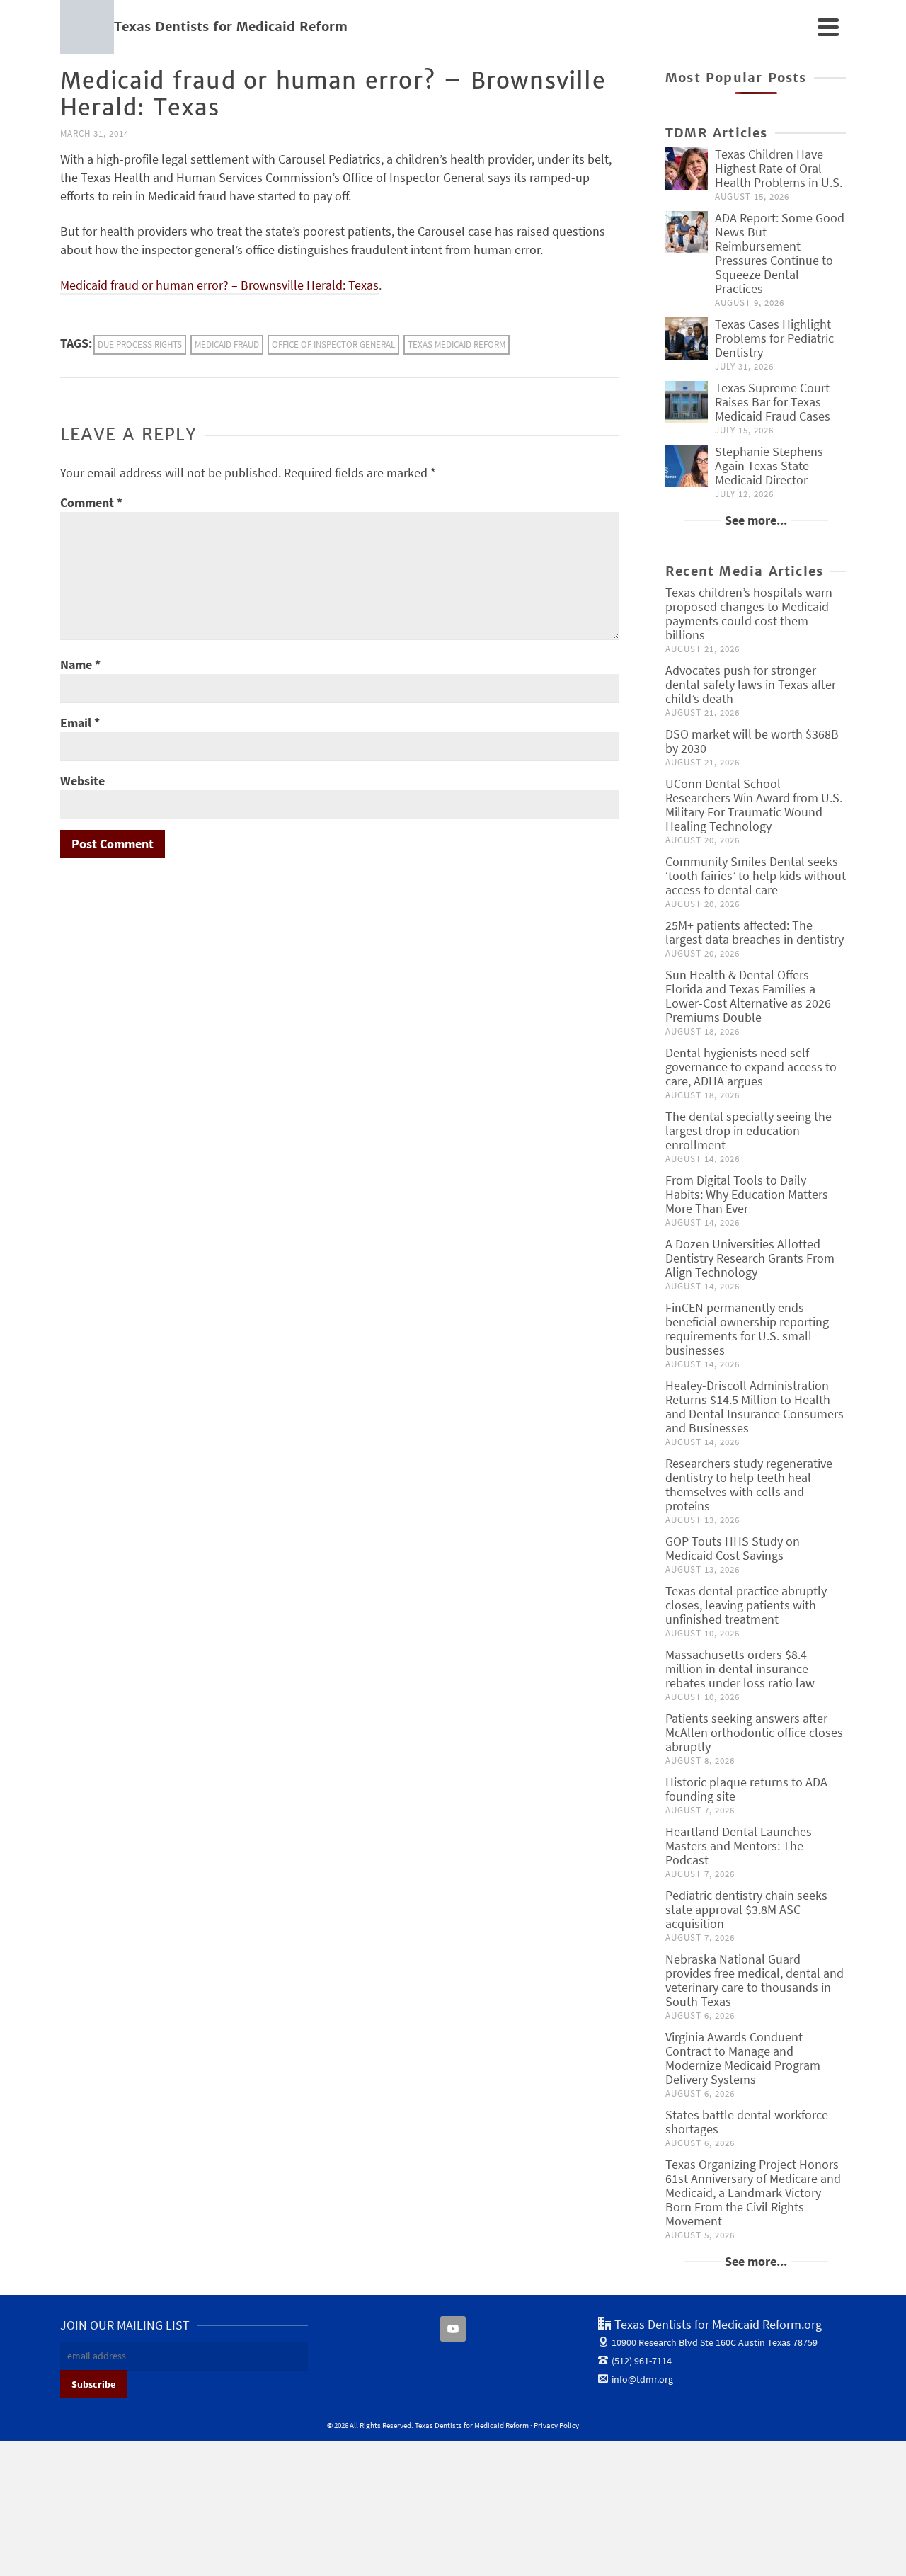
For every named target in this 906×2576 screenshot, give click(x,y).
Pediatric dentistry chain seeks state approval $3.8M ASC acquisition (746, 1909)
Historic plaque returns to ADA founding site (746, 1789)
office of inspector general (333, 344)
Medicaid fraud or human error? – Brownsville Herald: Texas (219, 285)
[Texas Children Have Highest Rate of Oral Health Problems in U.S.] (687, 169)
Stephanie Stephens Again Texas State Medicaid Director (769, 466)
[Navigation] (828, 27)
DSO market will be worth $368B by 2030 (752, 741)
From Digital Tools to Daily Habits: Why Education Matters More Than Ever (747, 1194)
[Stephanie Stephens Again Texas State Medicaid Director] (687, 466)
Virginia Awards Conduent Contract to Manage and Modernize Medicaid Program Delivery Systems (743, 2058)
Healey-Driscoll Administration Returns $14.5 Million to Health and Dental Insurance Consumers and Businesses (755, 1407)
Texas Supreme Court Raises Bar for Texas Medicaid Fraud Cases (773, 402)
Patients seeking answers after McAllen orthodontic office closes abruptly (754, 1732)
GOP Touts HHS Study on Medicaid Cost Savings (733, 1548)
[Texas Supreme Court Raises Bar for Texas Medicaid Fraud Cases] (687, 402)
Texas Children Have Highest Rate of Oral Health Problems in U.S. (779, 168)
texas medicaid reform (457, 344)
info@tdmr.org (642, 2379)
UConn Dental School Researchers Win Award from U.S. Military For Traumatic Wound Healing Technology (754, 805)
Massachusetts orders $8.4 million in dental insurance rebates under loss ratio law (740, 1669)
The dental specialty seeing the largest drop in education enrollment (749, 1130)
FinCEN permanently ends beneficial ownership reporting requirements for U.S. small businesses (747, 1329)
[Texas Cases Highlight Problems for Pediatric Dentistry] (687, 338)
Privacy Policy (556, 2425)
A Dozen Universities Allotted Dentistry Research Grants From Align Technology (750, 1258)
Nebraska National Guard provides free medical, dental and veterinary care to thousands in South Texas (755, 1980)
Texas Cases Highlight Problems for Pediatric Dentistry (774, 338)
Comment (91, 502)
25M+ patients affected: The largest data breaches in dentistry (755, 932)
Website (82, 781)
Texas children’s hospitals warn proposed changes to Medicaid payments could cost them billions (749, 614)
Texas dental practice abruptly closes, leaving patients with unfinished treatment (746, 1605)
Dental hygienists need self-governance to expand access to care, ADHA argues (751, 1067)
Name (80, 665)
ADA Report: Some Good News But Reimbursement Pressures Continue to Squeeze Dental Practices (780, 253)
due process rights (140, 344)
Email (80, 723)
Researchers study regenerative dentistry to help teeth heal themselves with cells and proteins (749, 1484)
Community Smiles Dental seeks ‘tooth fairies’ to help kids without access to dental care (756, 876)
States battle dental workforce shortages (747, 2122)
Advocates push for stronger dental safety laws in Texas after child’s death (751, 684)
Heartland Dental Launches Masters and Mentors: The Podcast (739, 1846)
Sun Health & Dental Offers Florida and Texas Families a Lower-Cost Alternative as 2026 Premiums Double (748, 996)
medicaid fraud (227, 344)
